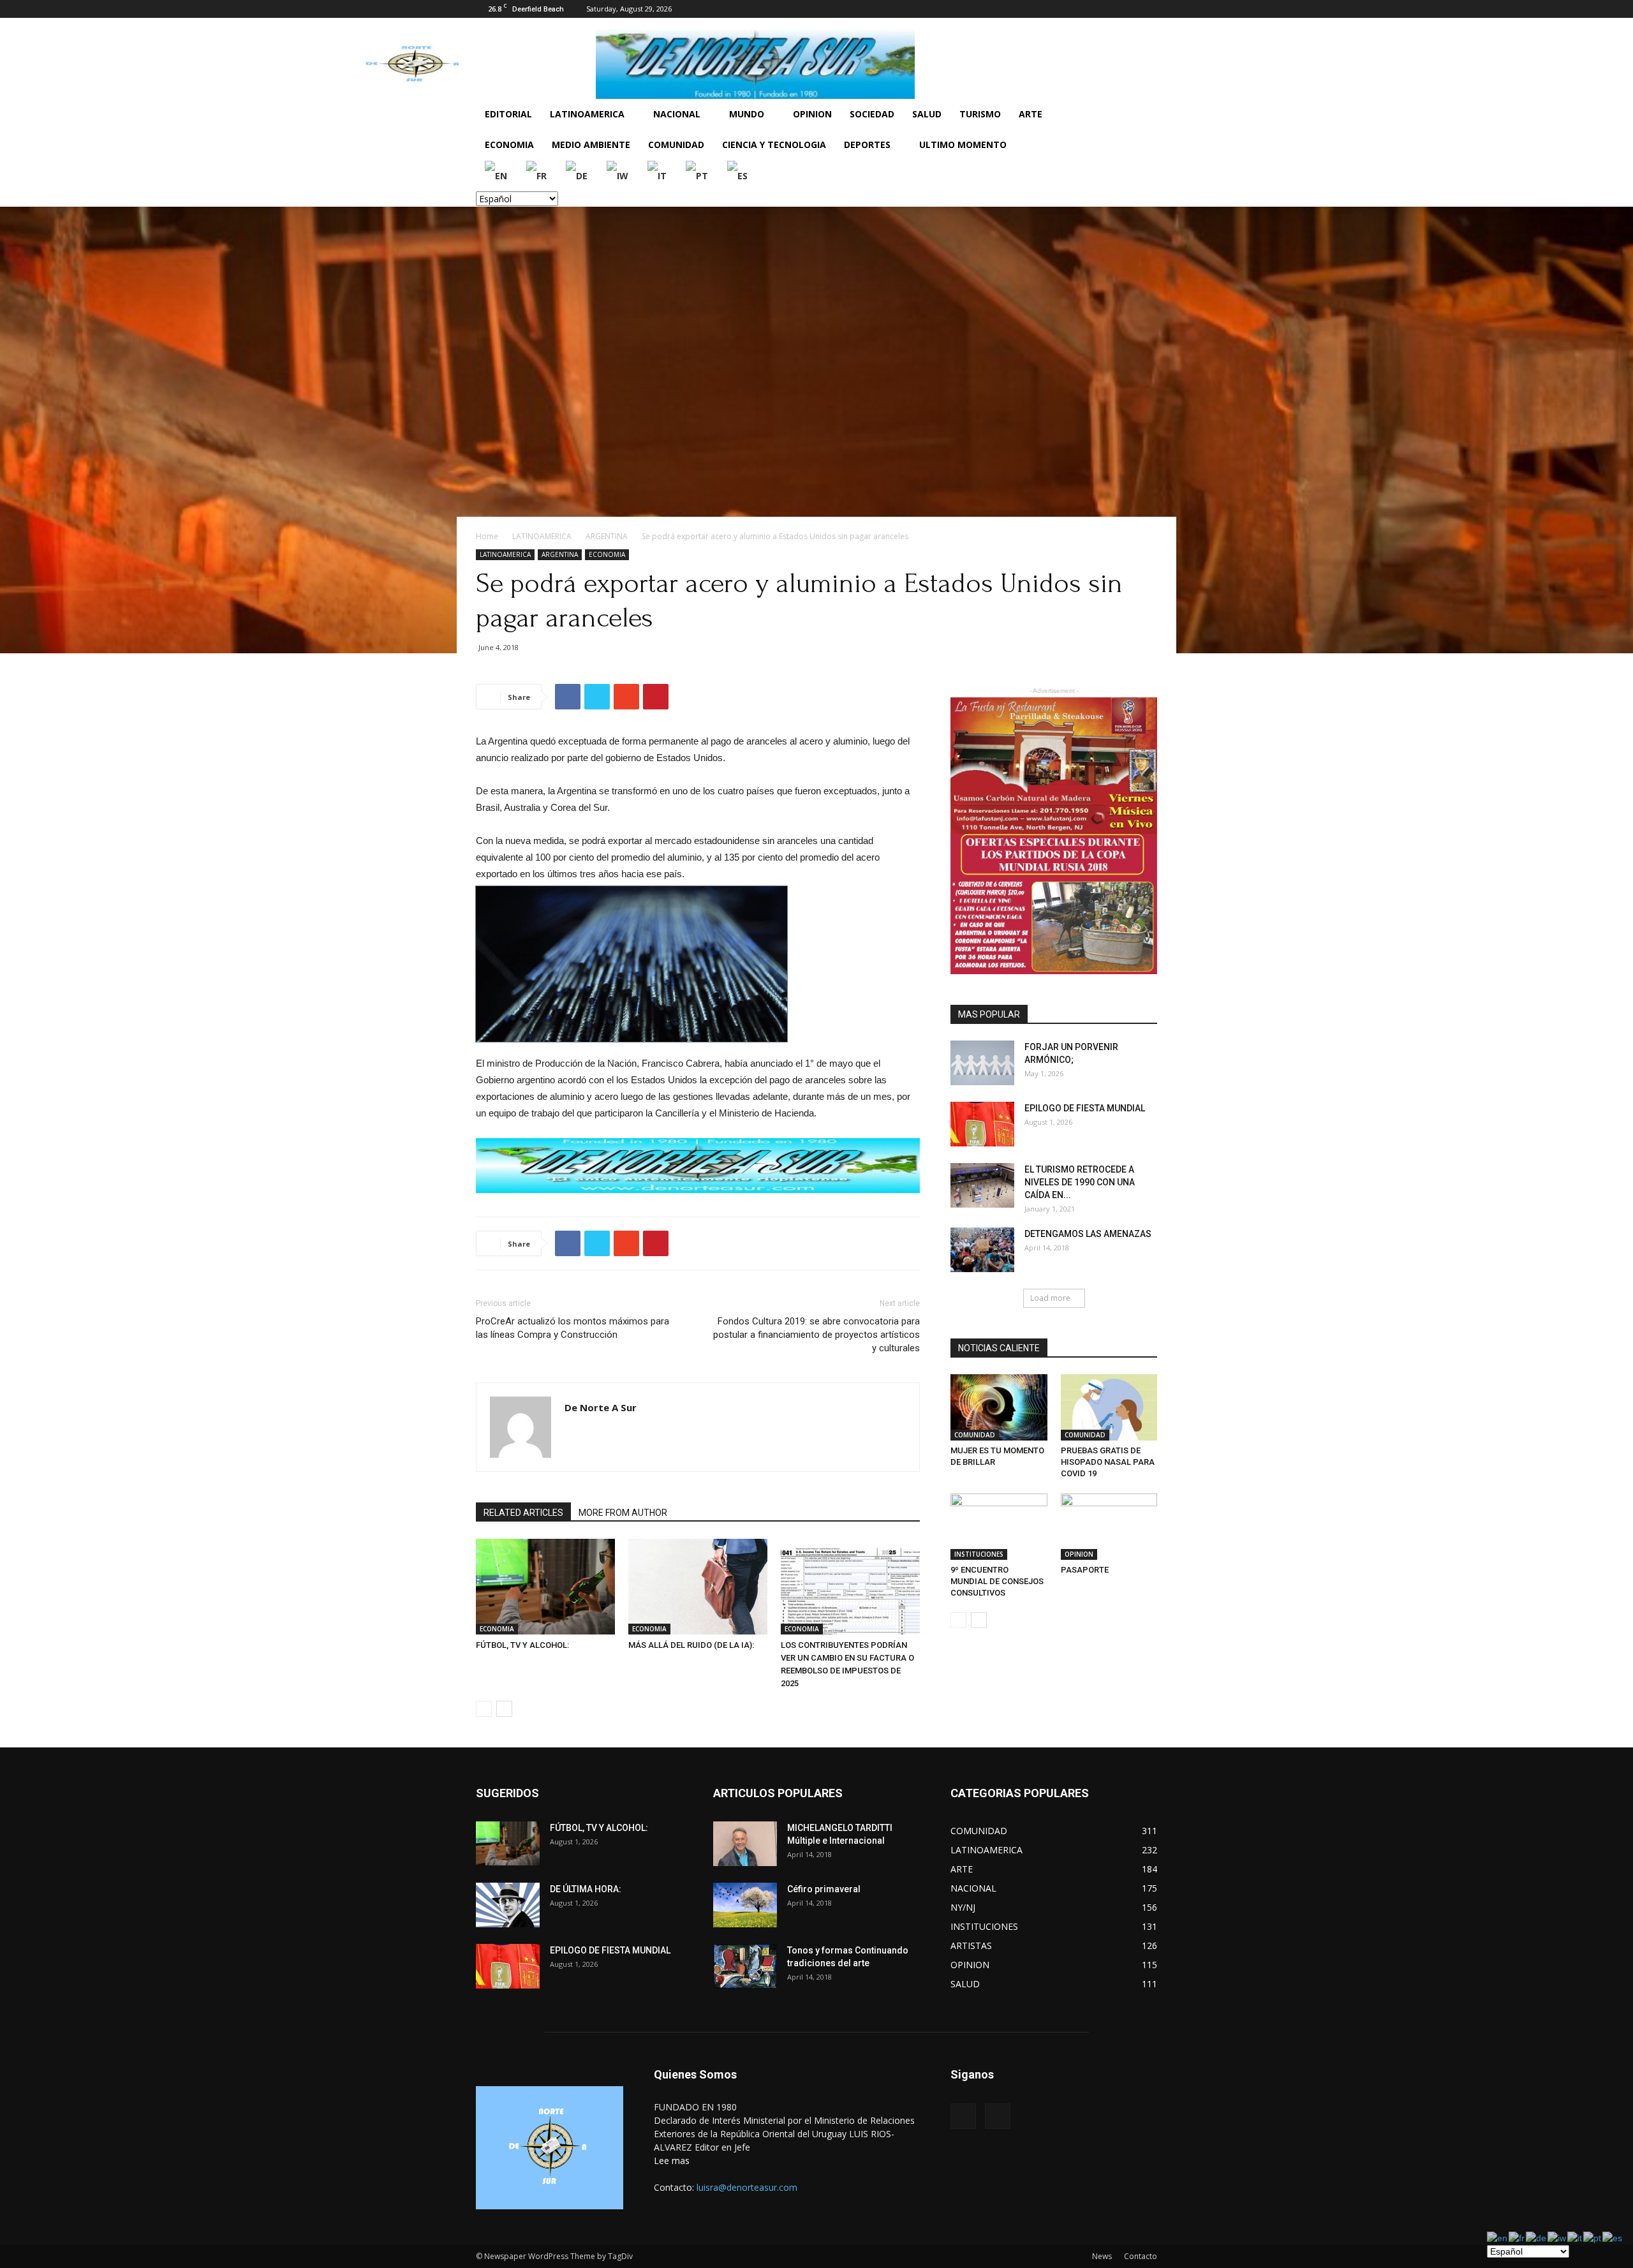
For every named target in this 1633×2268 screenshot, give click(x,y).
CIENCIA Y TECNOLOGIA (774, 145)
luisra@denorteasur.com (747, 2187)
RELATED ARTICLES (523, 1513)
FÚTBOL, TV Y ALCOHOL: (522, 1645)
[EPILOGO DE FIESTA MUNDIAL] (982, 1124)
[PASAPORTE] (1109, 1527)
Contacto (1141, 2256)
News (1102, 2256)
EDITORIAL (508, 114)
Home (487, 536)
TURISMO (980, 114)
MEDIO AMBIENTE (591, 145)
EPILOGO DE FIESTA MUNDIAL (1085, 1108)
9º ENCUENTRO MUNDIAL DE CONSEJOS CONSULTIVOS (997, 1581)
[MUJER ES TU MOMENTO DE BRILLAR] (999, 1407)
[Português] (698, 175)
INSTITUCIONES (979, 1554)
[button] (1142, 115)
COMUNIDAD (676, 145)
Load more (1050, 1298)
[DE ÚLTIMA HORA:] (508, 1905)
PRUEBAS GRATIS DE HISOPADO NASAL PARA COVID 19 (1108, 1462)
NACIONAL (677, 114)
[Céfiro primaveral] (745, 1905)
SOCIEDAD (872, 114)
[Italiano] (658, 175)
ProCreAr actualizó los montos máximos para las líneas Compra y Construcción (573, 1328)
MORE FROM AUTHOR (623, 1513)
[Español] (738, 175)
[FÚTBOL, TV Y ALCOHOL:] (545, 1587)
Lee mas (672, 2161)
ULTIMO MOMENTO (963, 145)
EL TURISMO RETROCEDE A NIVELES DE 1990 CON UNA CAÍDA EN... (1080, 1182)
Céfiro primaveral (824, 1889)
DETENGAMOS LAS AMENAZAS (1088, 1234)
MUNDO (747, 114)
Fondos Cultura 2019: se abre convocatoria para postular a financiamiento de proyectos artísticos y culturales (816, 1335)
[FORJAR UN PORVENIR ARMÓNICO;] (982, 1063)
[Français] (537, 175)
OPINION (812, 114)
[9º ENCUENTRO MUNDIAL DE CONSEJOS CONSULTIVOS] (999, 1527)
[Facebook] (1127, 9)
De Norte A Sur (601, 1407)
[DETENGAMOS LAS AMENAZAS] (982, 1250)
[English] (497, 175)
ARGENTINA (607, 536)
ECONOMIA (509, 145)
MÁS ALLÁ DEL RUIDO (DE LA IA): (691, 1645)
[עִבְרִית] (618, 175)
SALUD (927, 114)
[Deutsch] (577, 175)
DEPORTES (867, 145)
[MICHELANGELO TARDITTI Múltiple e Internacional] (745, 1844)
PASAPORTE (1085, 1570)
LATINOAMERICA (587, 114)
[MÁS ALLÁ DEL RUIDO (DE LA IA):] (698, 1587)
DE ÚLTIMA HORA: (586, 1889)
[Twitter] (1148, 9)
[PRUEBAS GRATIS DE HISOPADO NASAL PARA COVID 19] (1109, 1407)
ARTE (1031, 114)
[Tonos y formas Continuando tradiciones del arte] (745, 1966)
